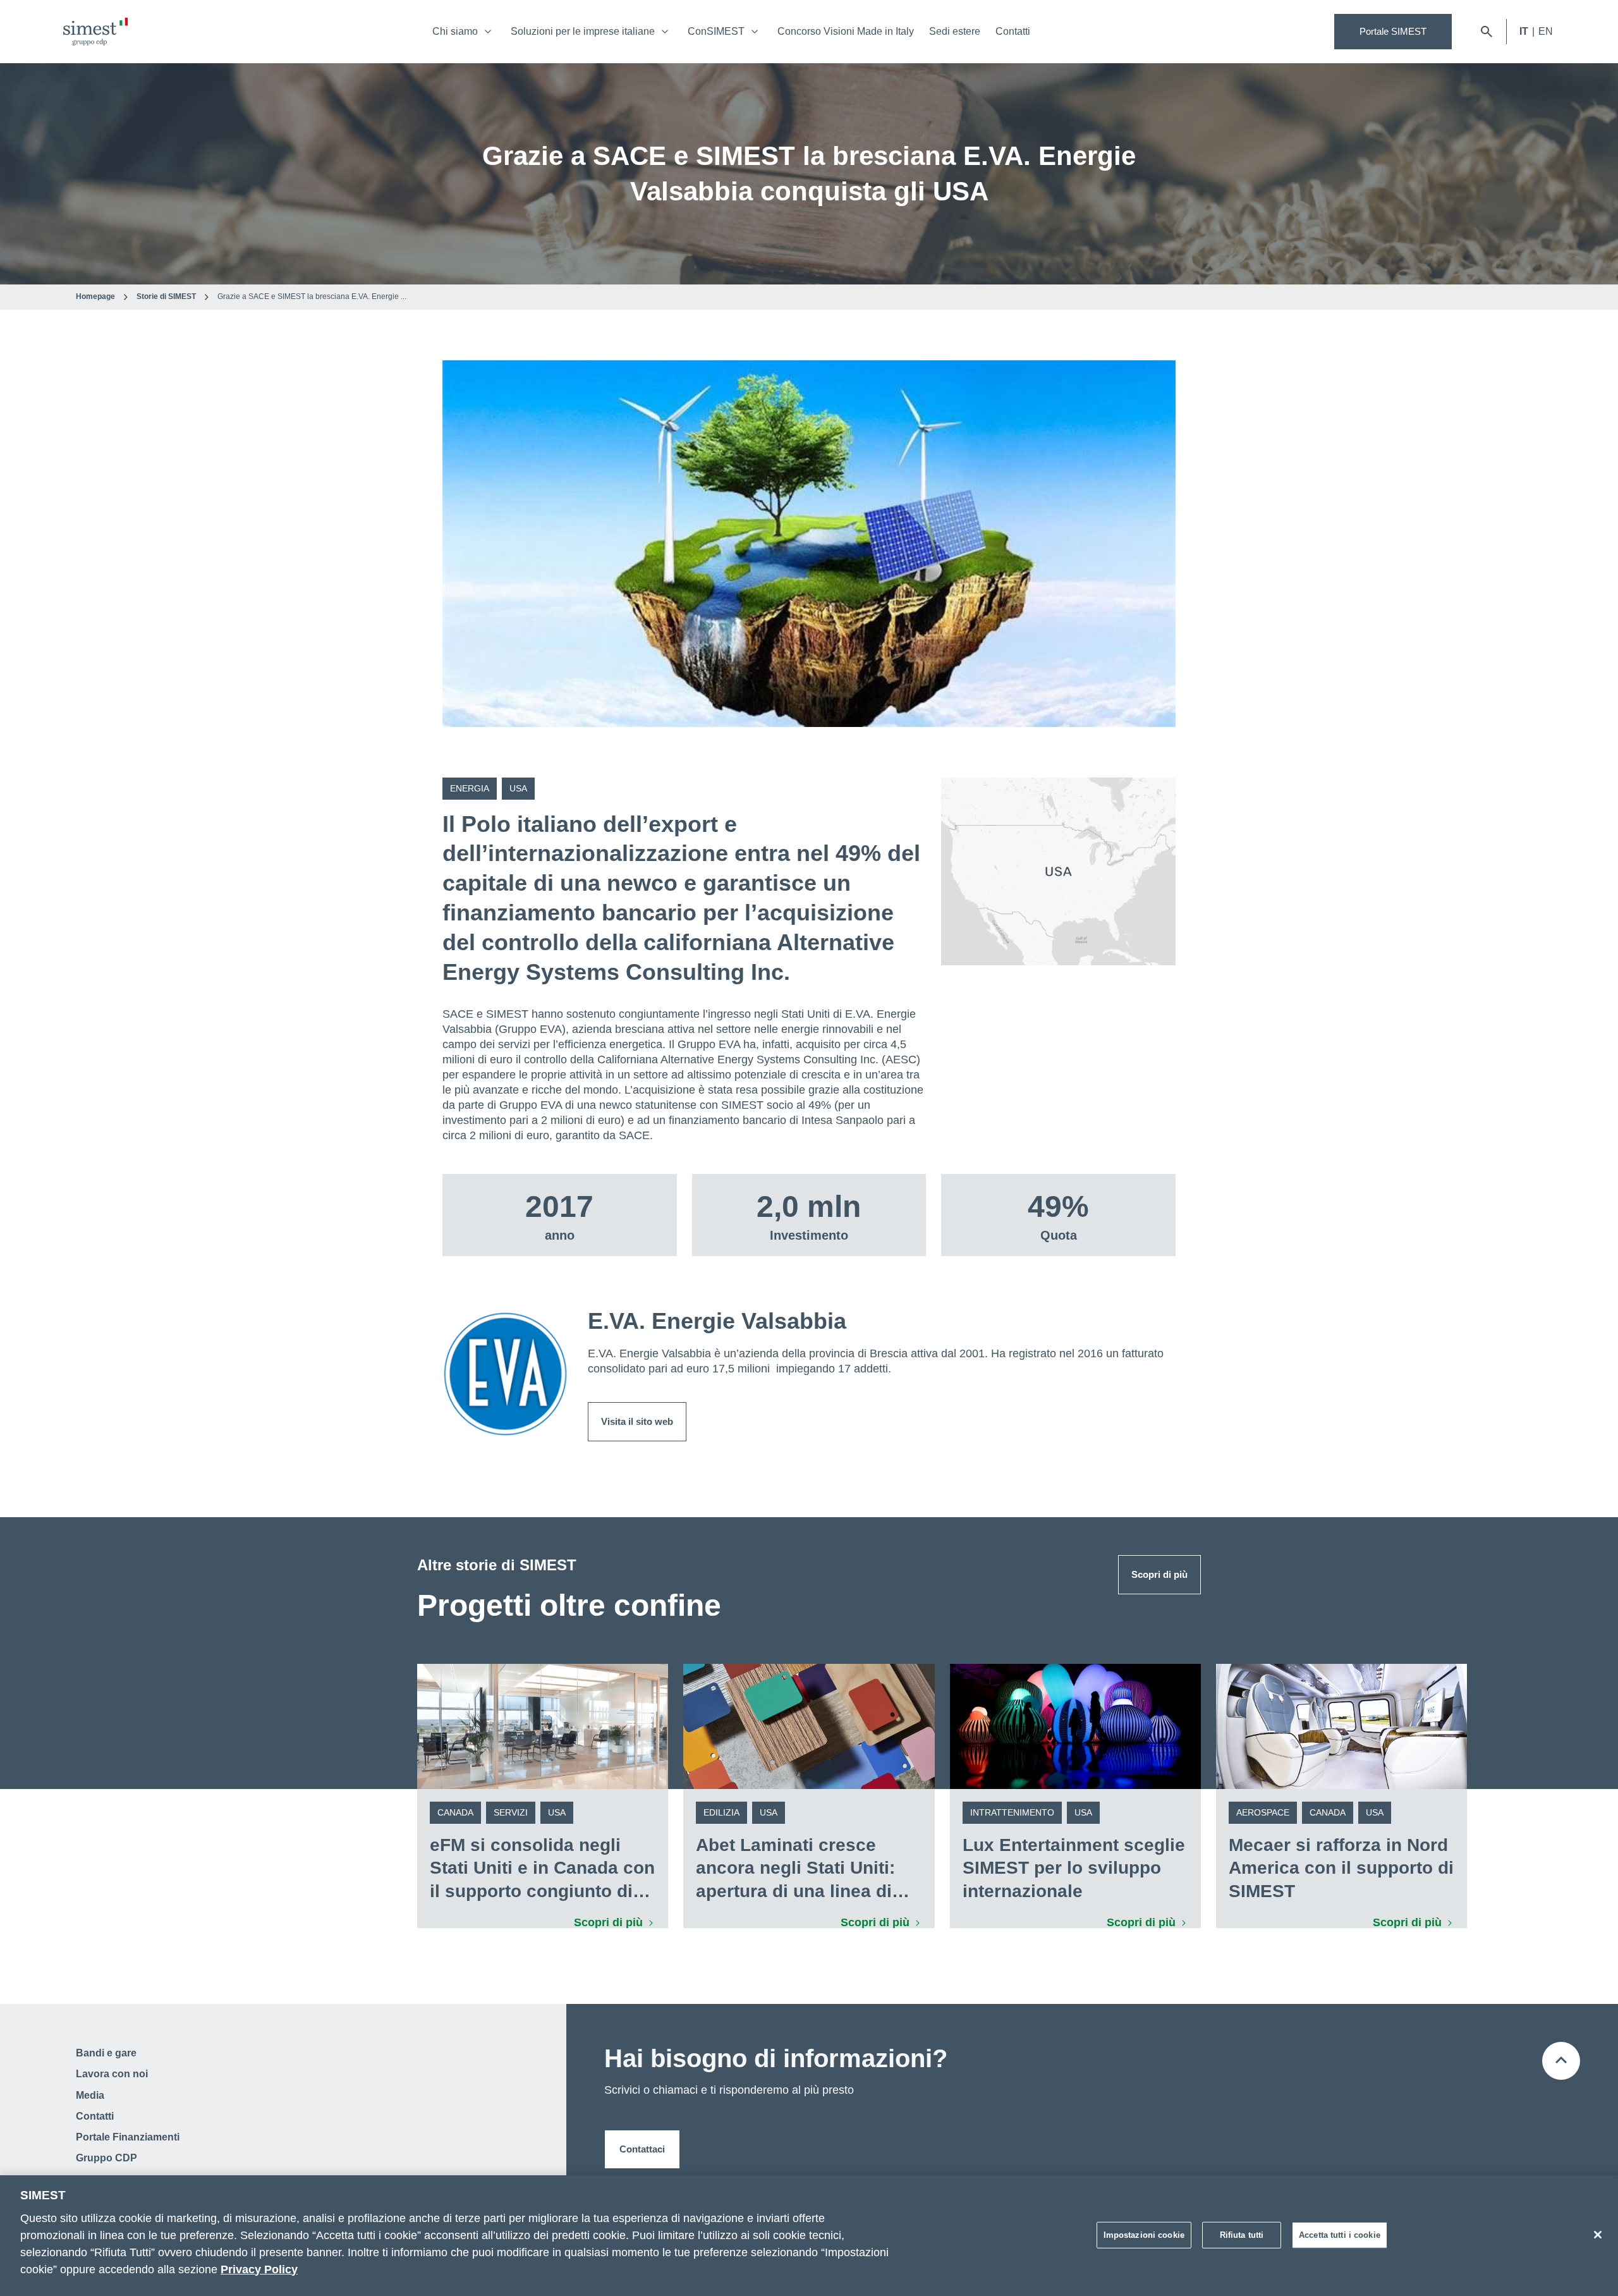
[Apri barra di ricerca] (1487, 32)
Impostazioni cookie (1144, 2234)
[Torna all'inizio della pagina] (1561, 2061)
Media (90, 2095)
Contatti (1013, 31)
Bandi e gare (106, 2053)
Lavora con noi (112, 2074)
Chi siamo (455, 31)
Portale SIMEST (1393, 31)
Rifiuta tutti (1242, 2234)
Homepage (95, 296)
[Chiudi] (1598, 2235)
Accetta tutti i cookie (1340, 2234)
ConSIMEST (716, 31)
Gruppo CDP (106, 2158)
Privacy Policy (259, 2269)
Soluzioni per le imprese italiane (583, 31)
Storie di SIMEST (166, 296)
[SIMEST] (95, 32)
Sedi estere (955, 31)
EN (1546, 31)
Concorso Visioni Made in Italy (846, 31)
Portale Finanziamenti (128, 2137)
